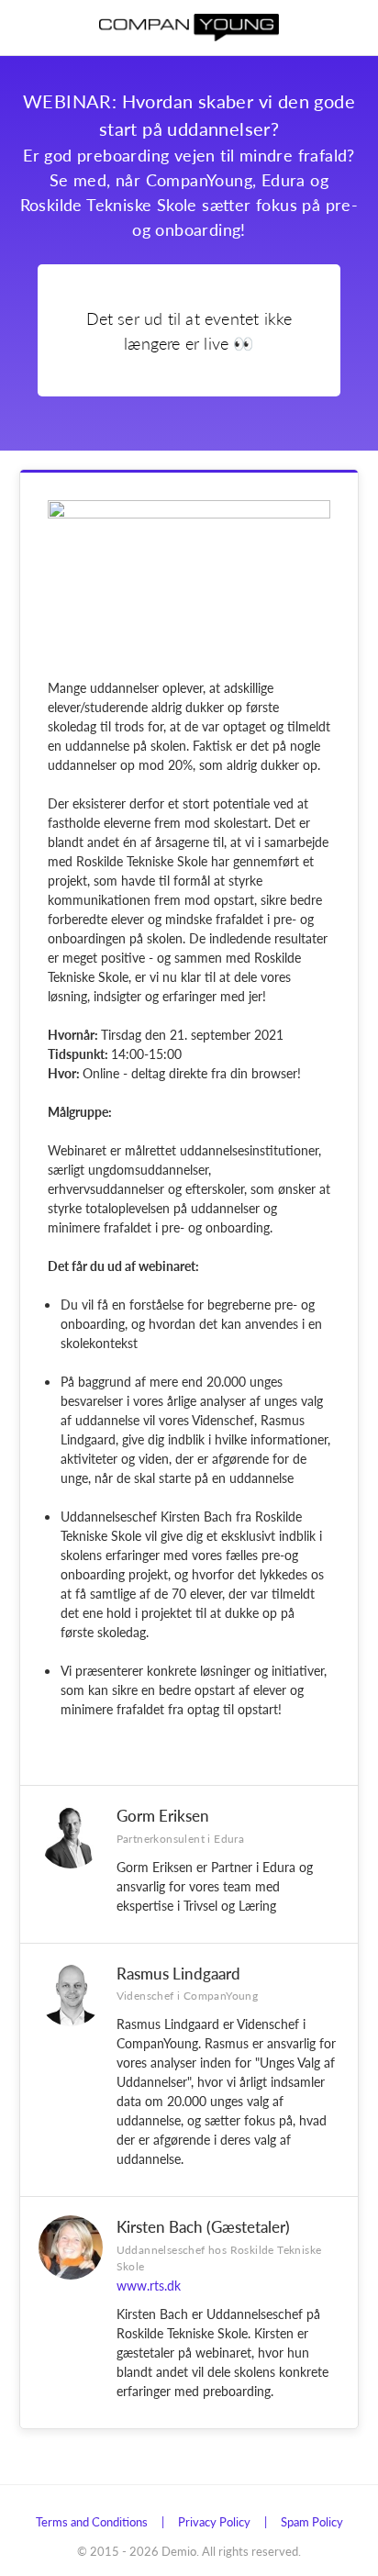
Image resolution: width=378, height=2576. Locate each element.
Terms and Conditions (92, 2521)
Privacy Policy (214, 2521)
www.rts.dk (149, 2285)
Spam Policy (312, 2521)
